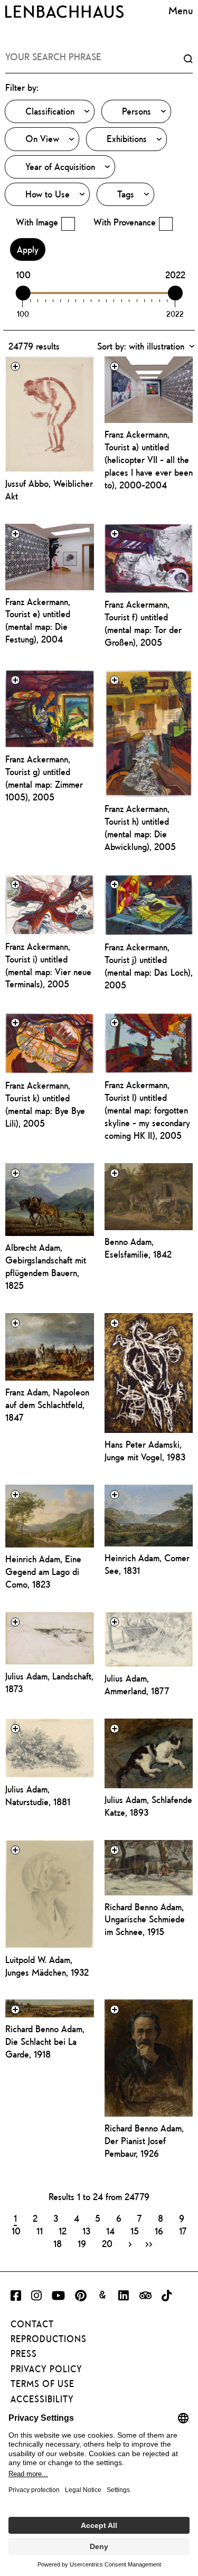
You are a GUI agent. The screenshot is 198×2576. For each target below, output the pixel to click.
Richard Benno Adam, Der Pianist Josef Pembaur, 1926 (144, 2141)
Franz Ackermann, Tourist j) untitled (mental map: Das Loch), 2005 (149, 966)
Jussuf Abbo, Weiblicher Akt (49, 490)
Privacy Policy (46, 2369)
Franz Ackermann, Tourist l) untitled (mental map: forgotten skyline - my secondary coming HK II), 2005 (147, 1110)
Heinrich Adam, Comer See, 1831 (147, 1564)
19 (82, 2243)
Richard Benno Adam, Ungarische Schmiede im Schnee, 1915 (145, 1919)
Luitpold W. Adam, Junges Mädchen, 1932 (47, 1966)
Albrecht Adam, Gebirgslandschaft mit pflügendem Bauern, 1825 (46, 1266)
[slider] (23, 293)
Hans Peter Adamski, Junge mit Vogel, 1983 (145, 1451)
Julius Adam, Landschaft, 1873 (49, 1682)
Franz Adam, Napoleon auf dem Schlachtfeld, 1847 (47, 1405)
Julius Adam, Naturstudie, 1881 (38, 1795)
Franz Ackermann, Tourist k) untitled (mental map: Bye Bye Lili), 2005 (45, 1104)
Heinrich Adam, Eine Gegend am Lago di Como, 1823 (43, 1572)
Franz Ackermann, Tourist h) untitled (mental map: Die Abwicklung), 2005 (140, 828)
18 (58, 2243)
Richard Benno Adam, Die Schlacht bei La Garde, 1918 (45, 2041)
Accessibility (42, 2399)
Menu (181, 10)
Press (24, 2354)
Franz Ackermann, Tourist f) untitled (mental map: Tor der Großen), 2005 (143, 623)
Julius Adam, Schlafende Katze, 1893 (148, 1806)
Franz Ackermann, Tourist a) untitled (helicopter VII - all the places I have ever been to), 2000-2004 (149, 460)
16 (159, 2231)
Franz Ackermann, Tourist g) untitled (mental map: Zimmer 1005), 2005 (44, 778)
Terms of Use (43, 2384)
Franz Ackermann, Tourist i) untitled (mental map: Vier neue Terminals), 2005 (48, 965)
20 (107, 2243)
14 (110, 2231)
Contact (32, 2324)
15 (135, 2231)
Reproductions (49, 2339)
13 (86, 2231)
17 (183, 2231)
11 (40, 2231)
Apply (28, 249)
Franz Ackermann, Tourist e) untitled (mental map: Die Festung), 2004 (38, 621)
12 (63, 2231)
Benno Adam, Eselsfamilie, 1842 (138, 1248)
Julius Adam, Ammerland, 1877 (137, 1685)
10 (16, 2231)
